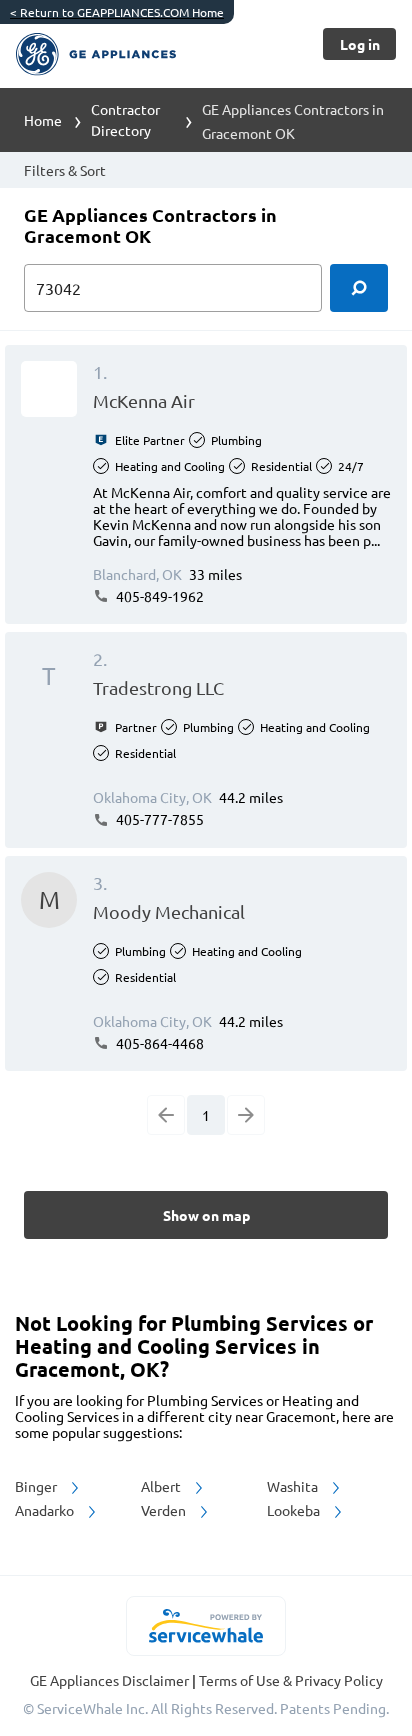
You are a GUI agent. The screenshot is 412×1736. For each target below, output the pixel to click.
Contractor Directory (125, 119)
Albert (162, 1486)
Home (43, 120)
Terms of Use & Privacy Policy (291, 1680)
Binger (37, 1486)
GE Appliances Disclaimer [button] (111, 1680)
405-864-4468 (158, 1043)
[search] (359, 288)
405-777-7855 (158, 819)
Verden (165, 1510)
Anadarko (46, 1510)
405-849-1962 (158, 596)
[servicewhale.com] (206, 1626)
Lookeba (295, 1510)
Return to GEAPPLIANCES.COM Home (117, 12)
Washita (294, 1486)
